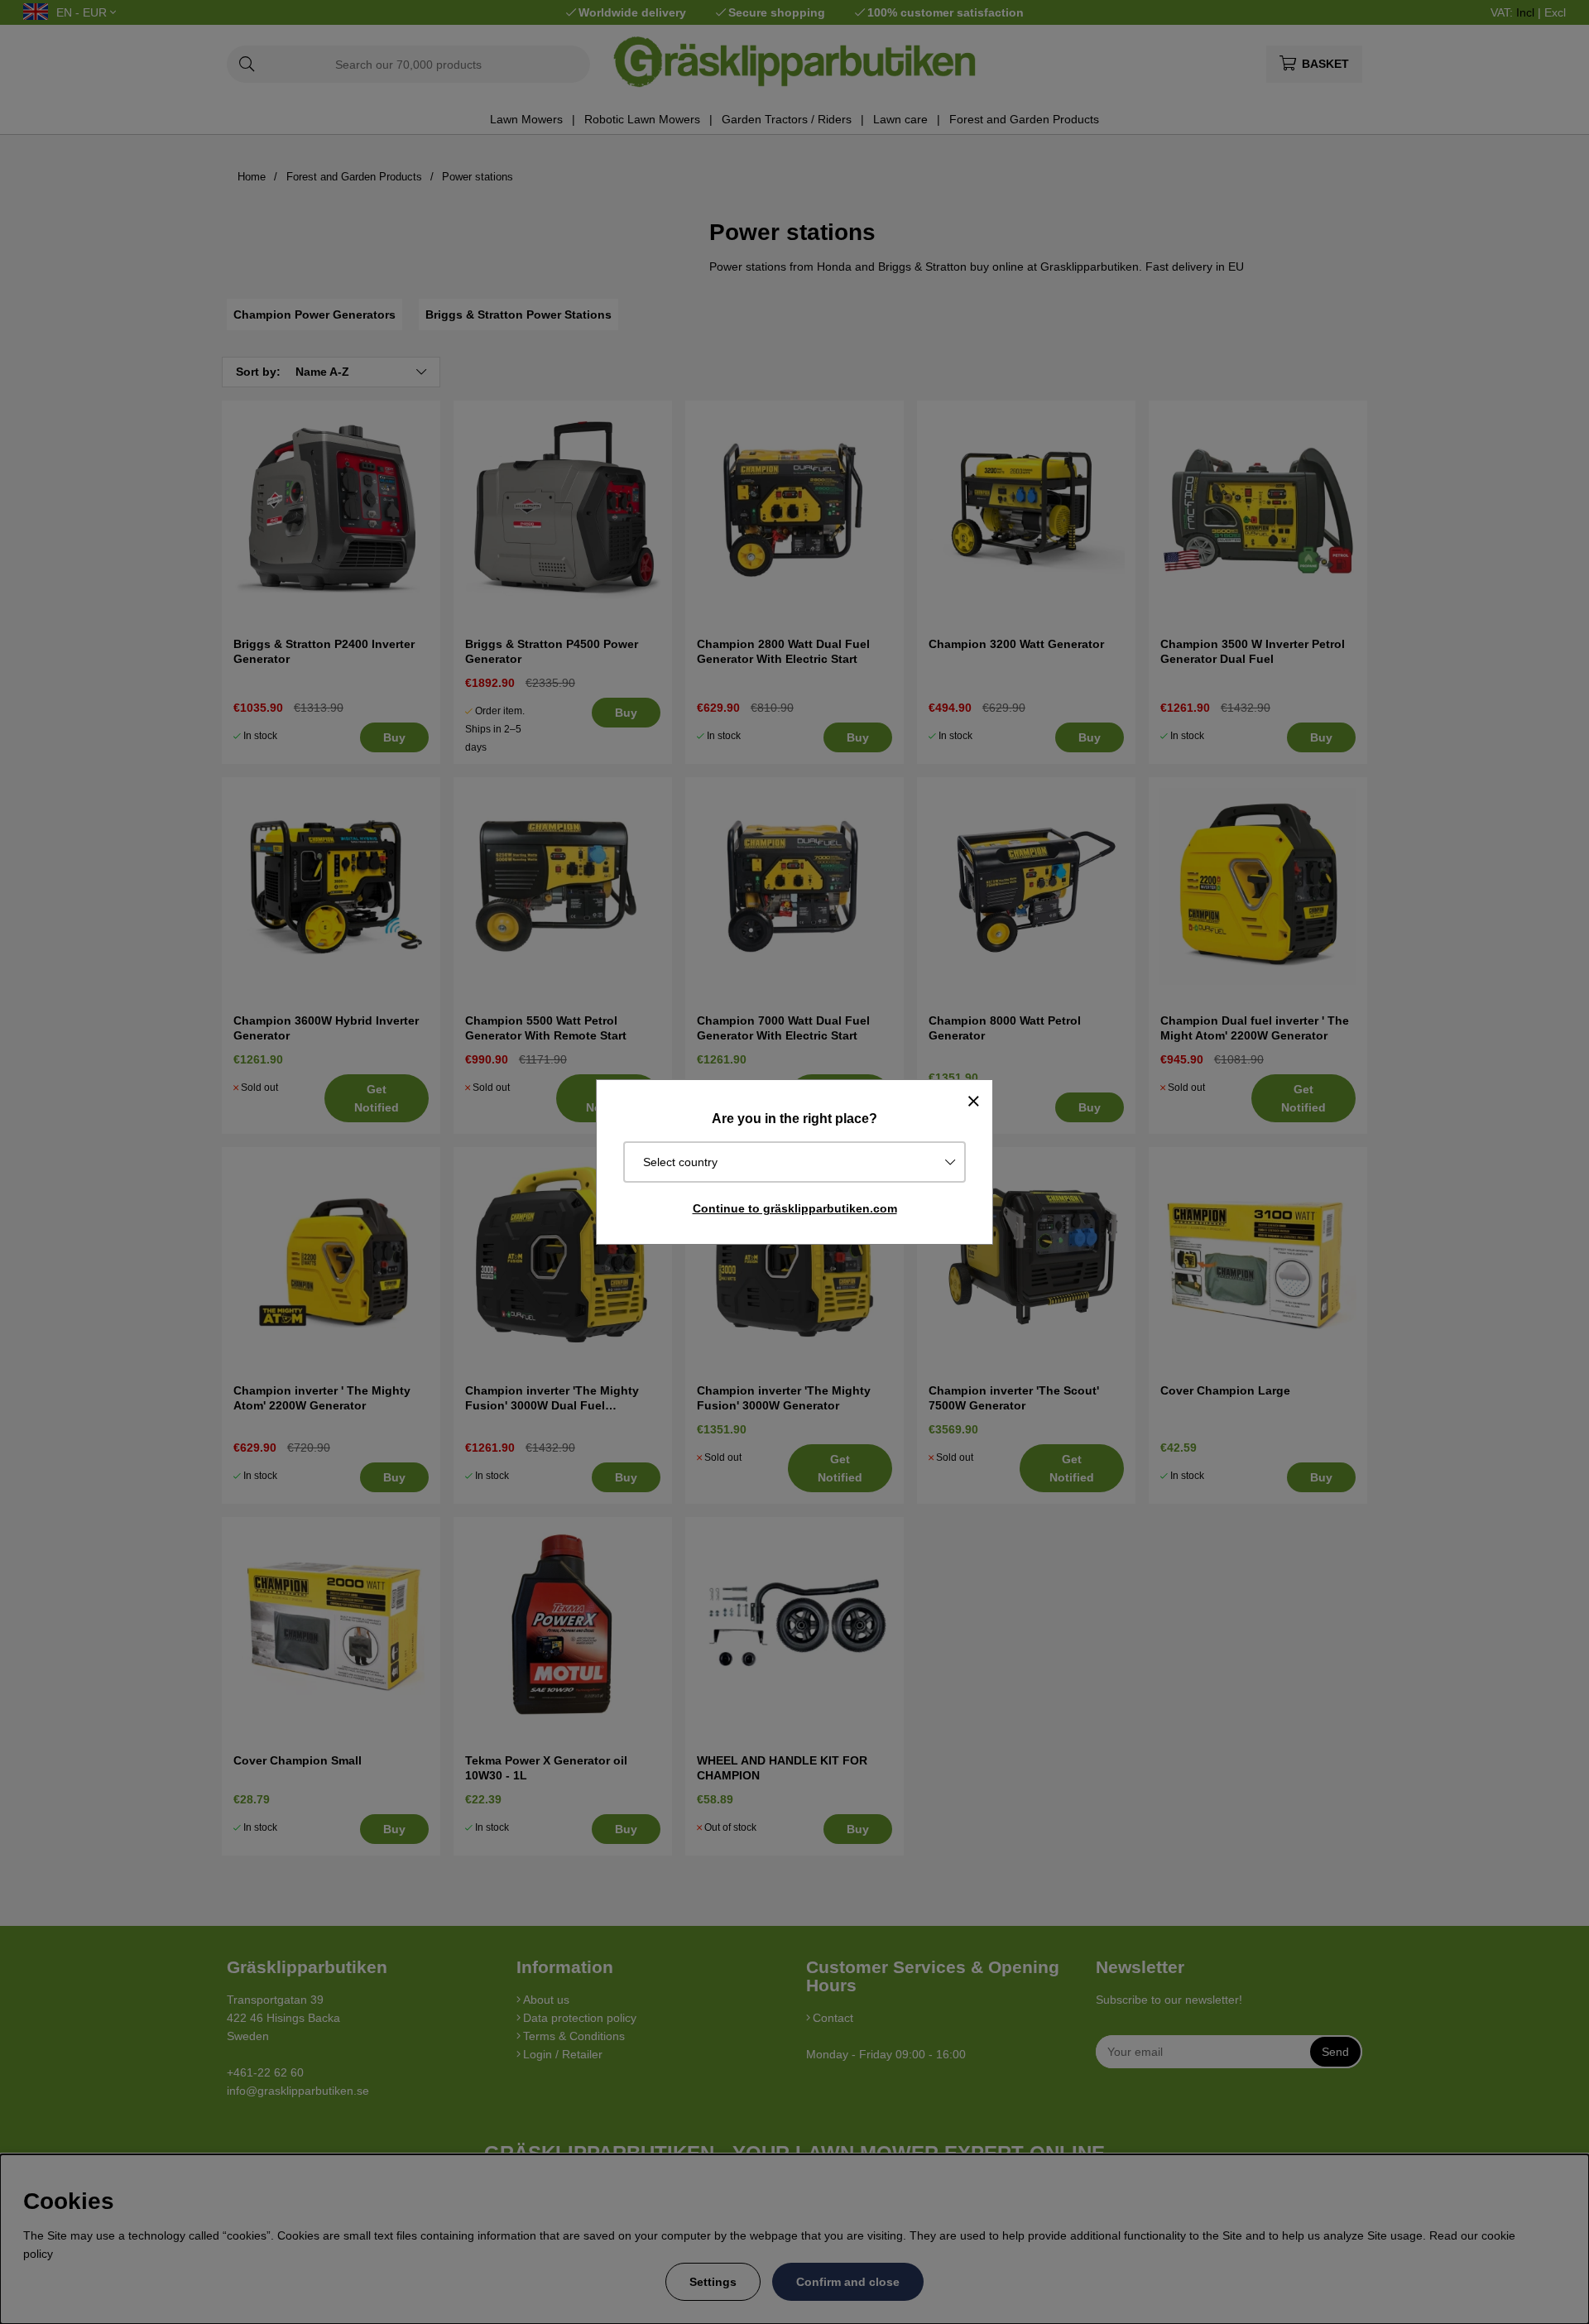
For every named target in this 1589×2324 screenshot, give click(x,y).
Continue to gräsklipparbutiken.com (795, 1208)
